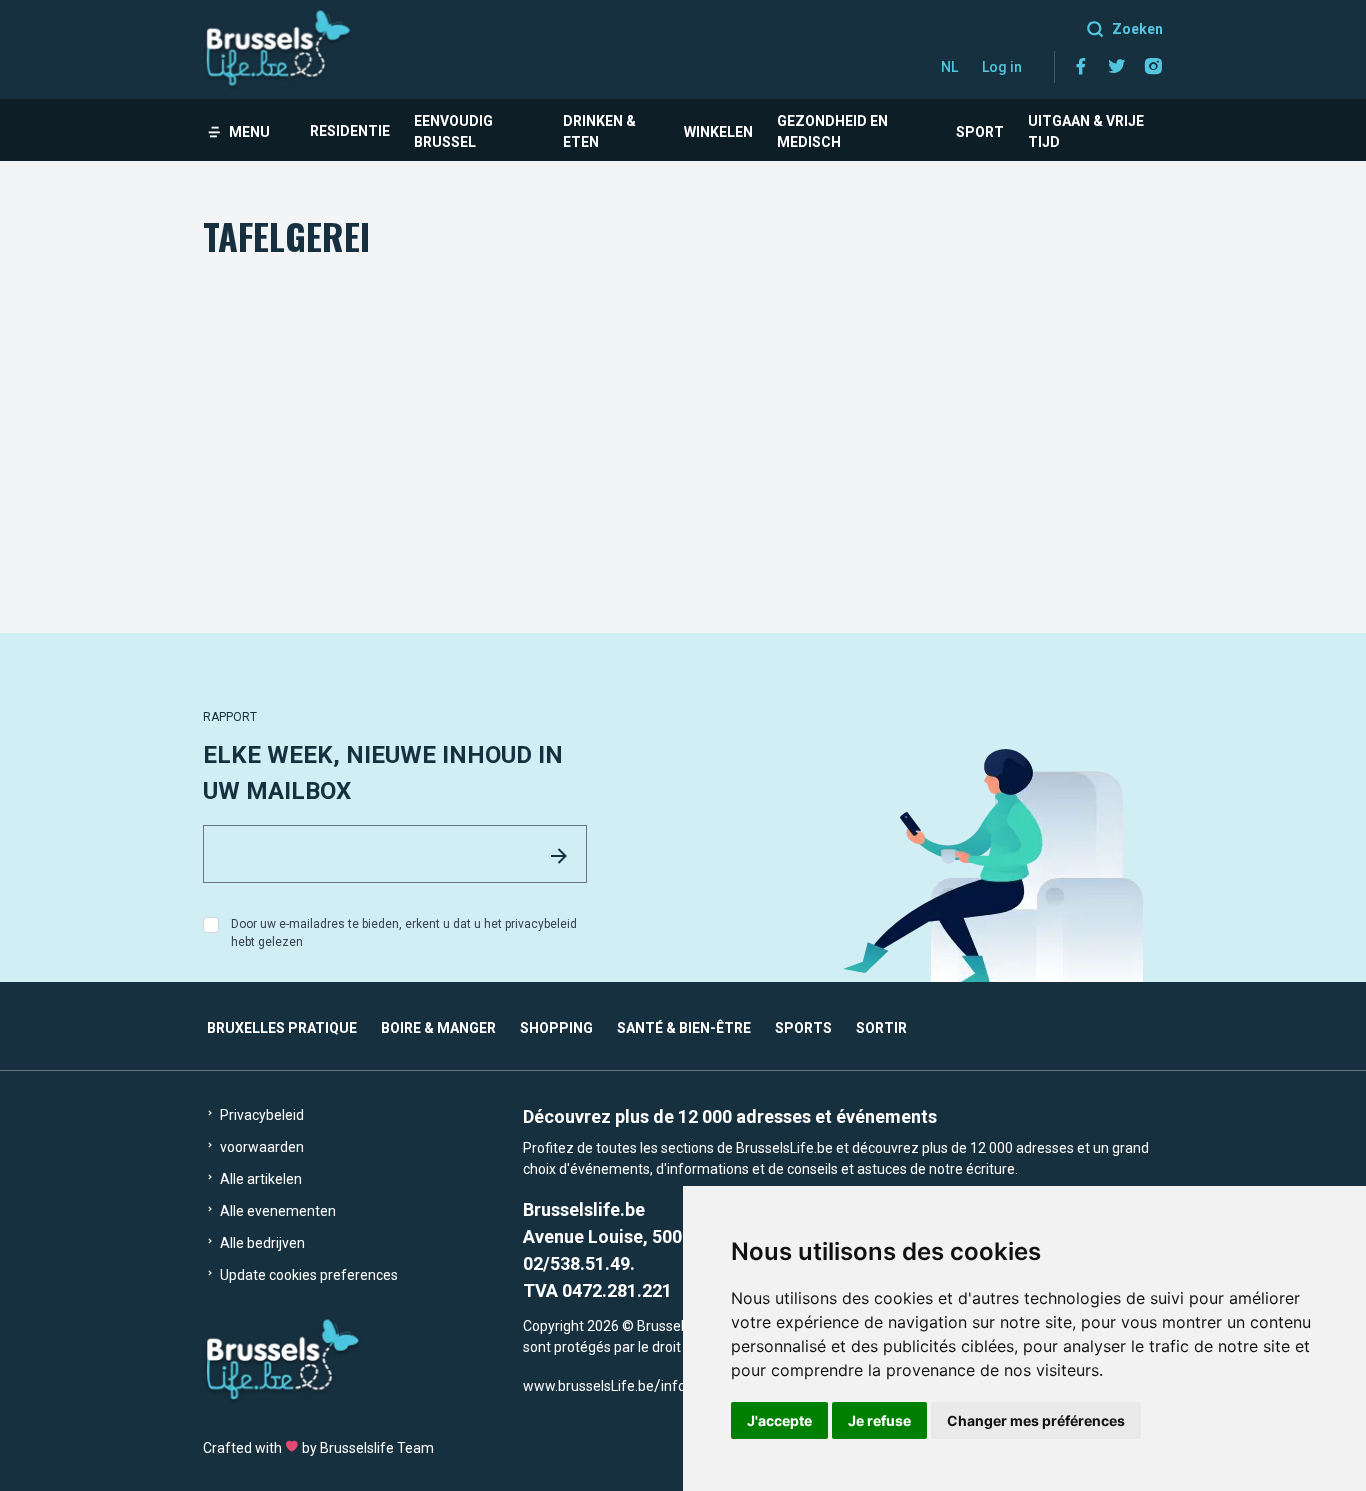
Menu (249, 132)
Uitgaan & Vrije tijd (1086, 131)
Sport (980, 132)
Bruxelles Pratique (282, 1028)
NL (949, 67)
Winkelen (718, 132)
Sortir (881, 1028)
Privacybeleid (260, 1115)
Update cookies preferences (307, 1275)
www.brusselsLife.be (588, 1386)
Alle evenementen (276, 1211)
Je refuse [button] (879, 1420)
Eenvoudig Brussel (453, 131)
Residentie (350, 131)
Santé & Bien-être (684, 1028)
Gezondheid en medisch (832, 131)
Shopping (556, 1028)
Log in (1002, 67)
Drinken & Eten (599, 131)
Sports (803, 1028)
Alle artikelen (259, 1179)
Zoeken (1137, 29)
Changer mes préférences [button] (1036, 1420)
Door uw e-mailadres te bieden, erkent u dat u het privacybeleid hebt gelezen (404, 933)
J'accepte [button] (779, 1420)
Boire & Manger (438, 1028)
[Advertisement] (683, 413)
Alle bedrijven (261, 1243)
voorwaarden (260, 1147)
